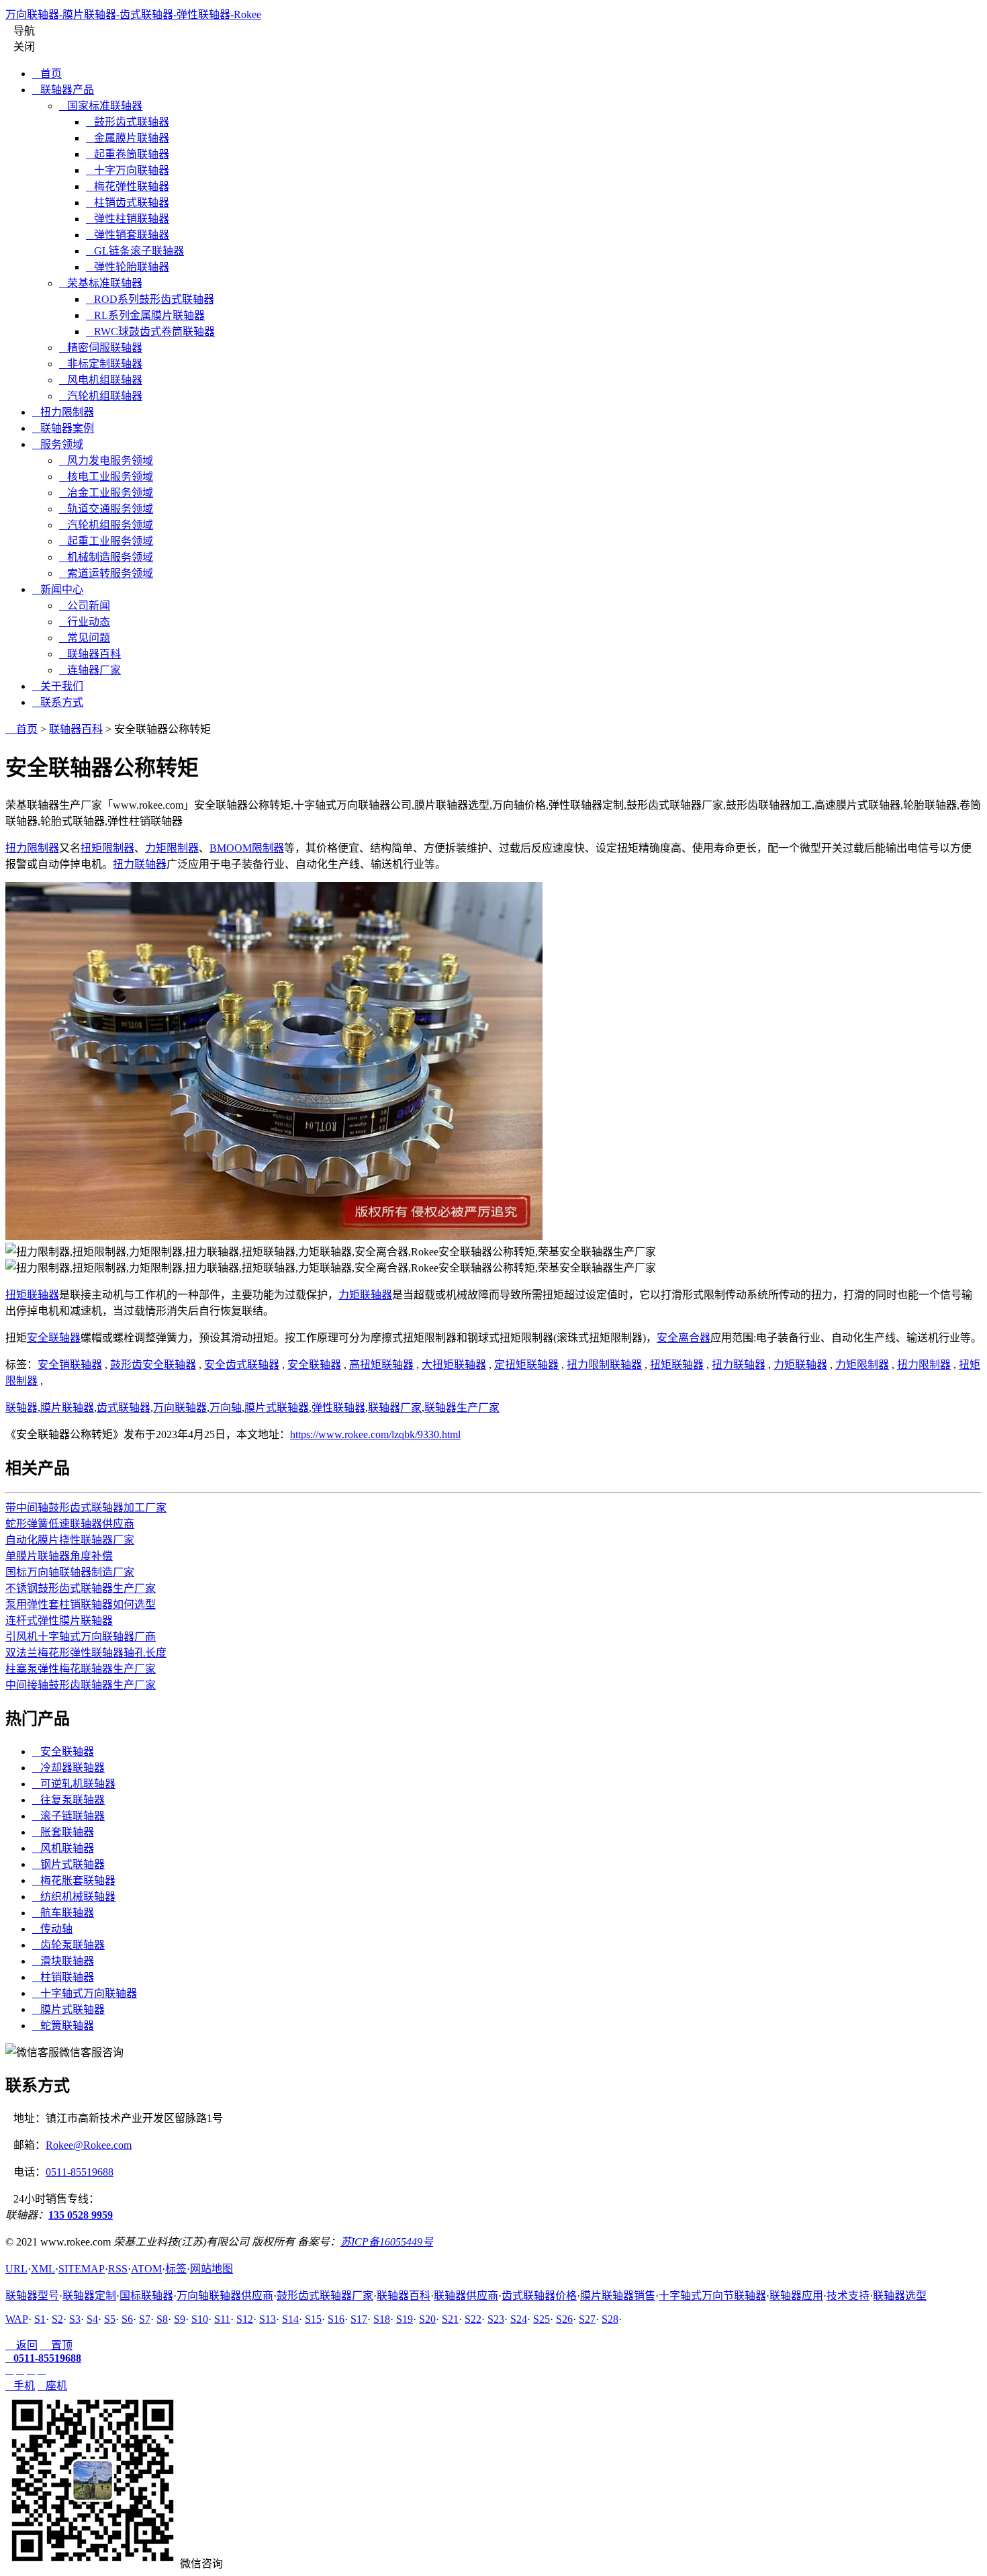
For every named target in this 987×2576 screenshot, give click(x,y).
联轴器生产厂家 (462, 1408)
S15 (313, 2319)
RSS (118, 2269)
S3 (75, 2319)
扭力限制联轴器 (604, 1365)
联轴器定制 (89, 2296)
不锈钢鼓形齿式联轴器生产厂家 (81, 1588)
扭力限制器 (63, 412)
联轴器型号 (32, 2296)
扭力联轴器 (140, 864)
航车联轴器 (63, 1913)
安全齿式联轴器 (242, 1365)
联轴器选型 (900, 2296)
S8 (162, 2319)
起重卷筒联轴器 (128, 154)
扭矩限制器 (107, 848)
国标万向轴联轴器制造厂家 (70, 1572)
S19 (405, 2319)
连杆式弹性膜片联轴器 (59, 1620)
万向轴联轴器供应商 (225, 2296)
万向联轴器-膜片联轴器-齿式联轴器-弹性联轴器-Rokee (133, 14)
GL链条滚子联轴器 (135, 251)
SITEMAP (82, 2269)
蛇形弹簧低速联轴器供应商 (70, 1524)
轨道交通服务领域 (106, 509)
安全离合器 (684, 1338)
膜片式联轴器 (277, 1408)
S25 (542, 2319)
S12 (245, 2319)
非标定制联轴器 (101, 364)
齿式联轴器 (124, 1408)
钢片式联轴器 (68, 1864)
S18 (382, 2319)
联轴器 (21, 1408)
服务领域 (58, 444)
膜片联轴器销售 (618, 2296)
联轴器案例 (63, 428)
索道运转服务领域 (106, 573)
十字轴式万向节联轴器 (712, 2296)
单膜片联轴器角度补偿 (59, 1556)
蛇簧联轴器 (63, 2026)
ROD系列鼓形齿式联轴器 (150, 299)
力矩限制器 (172, 848)
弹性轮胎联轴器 (128, 267)
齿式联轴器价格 (539, 2296)
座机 (52, 2386)
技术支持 (848, 2296)
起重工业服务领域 (106, 541)
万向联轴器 (180, 1408)
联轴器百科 (90, 654)
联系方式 (58, 702)
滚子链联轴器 (68, 1816)
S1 (40, 2319)
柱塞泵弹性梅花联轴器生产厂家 (81, 1669)
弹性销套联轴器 (128, 235)
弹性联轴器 (338, 1408)
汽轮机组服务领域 (106, 525)
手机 (20, 2386)
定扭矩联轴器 (526, 1365)
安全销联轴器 (70, 1365)
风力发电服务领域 (106, 460)
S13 (268, 2319)
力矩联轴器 (365, 1295)
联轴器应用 (796, 2296)
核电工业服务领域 (106, 477)
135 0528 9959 (81, 2215)
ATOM (146, 2269)
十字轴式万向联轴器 (85, 1993)
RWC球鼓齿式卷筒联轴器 (150, 331)
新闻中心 (58, 589)
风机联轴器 (63, 1848)
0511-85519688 (80, 2172)
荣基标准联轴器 (101, 283)
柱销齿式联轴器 (128, 203)
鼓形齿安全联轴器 (153, 1365)
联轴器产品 (63, 90)
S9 (180, 2319)
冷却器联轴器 (68, 1768)
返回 (21, 2345)
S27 (587, 2319)
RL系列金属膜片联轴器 (145, 315)
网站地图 (211, 2269)
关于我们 (58, 686)
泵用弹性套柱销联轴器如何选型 (81, 1604)
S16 (336, 2319)
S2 (57, 2319)
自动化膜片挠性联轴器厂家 (70, 1540)
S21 (450, 2319)
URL (16, 2269)
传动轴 (52, 1929)
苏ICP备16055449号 (387, 2242)
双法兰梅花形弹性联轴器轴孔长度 (86, 1653)
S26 (564, 2319)
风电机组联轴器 (101, 380)
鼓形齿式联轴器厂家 (325, 2296)
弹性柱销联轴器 (128, 219)
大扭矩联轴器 (454, 1365)
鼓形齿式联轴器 (128, 122)
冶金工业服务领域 (106, 493)
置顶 (56, 2345)
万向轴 (226, 1408)
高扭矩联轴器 (381, 1365)
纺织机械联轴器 (74, 1897)
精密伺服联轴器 (101, 348)
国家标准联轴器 (101, 106)
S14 (290, 2319)
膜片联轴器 (67, 1408)
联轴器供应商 (466, 2296)
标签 (176, 2269)
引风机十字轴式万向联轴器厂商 (81, 1637)
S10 (200, 2319)
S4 (92, 2319)
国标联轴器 (146, 2296)
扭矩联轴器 (32, 1295)
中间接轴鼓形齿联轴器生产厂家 (81, 1685)
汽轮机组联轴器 (101, 396)
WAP (17, 2319)
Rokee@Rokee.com (89, 2145)
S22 (473, 2319)
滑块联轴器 (63, 1961)
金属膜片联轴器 (128, 138)
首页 (47, 74)
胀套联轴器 (63, 1832)
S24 (519, 2319)
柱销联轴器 (63, 1977)
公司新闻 (85, 606)
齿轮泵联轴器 (68, 1945)
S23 (496, 2319)
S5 (110, 2319)
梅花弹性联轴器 (128, 186)
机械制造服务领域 (106, 557)
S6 (127, 2319)
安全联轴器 (54, 1338)
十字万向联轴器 (128, 170)
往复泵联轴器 (68, 1800)
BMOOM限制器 (247, 848)
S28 (610, 2319)
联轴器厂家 (395, 1408)
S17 (359, 2319)
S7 (145, 2319)
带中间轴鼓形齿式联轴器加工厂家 (86, 1508)
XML (43, 2269)
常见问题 (85, 638)
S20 (427, 2319)
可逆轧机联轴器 (74, 1784)
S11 (222, 2319)
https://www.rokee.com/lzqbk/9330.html (375, 1434)
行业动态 (85, 622)
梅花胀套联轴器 (74, 1880)
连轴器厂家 (90, 670)
